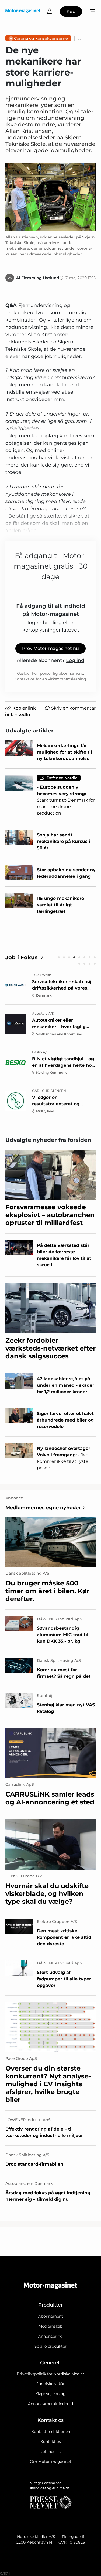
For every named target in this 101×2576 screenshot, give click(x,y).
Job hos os (51, 2452)
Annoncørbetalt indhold (50, 2404)
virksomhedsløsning (67, 679)
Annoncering (50, 2336)
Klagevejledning (50, 2394)
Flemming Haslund (40, 278)
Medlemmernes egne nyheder (43, 1508)
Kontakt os (51, 2442)
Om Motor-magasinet (51, 2462)
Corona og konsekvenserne (41, 38)
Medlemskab (50, 2326)
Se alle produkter (50, 2346)
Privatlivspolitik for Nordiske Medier (50, 2374)
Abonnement (51, 2316)
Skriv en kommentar (73, 708)
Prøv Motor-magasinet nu (50, 648)
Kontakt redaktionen (51, 2432)
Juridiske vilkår (51, 2384)
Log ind (75, 660)
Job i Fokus (22, 957)
